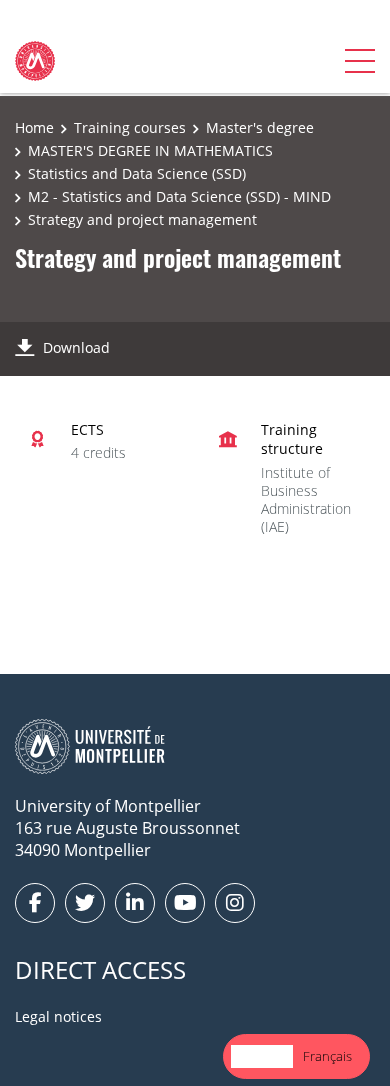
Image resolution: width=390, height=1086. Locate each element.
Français (327, 1056)
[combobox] (262, 1056)
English (262, 1056)
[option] (327, 1056)
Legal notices (58, 1016)
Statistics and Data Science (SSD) (137, 173)
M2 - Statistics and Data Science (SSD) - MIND (179, 196)
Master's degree (260, 127)
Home (34, 127)
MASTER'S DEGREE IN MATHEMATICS (150, 150)
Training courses (130, 127)
